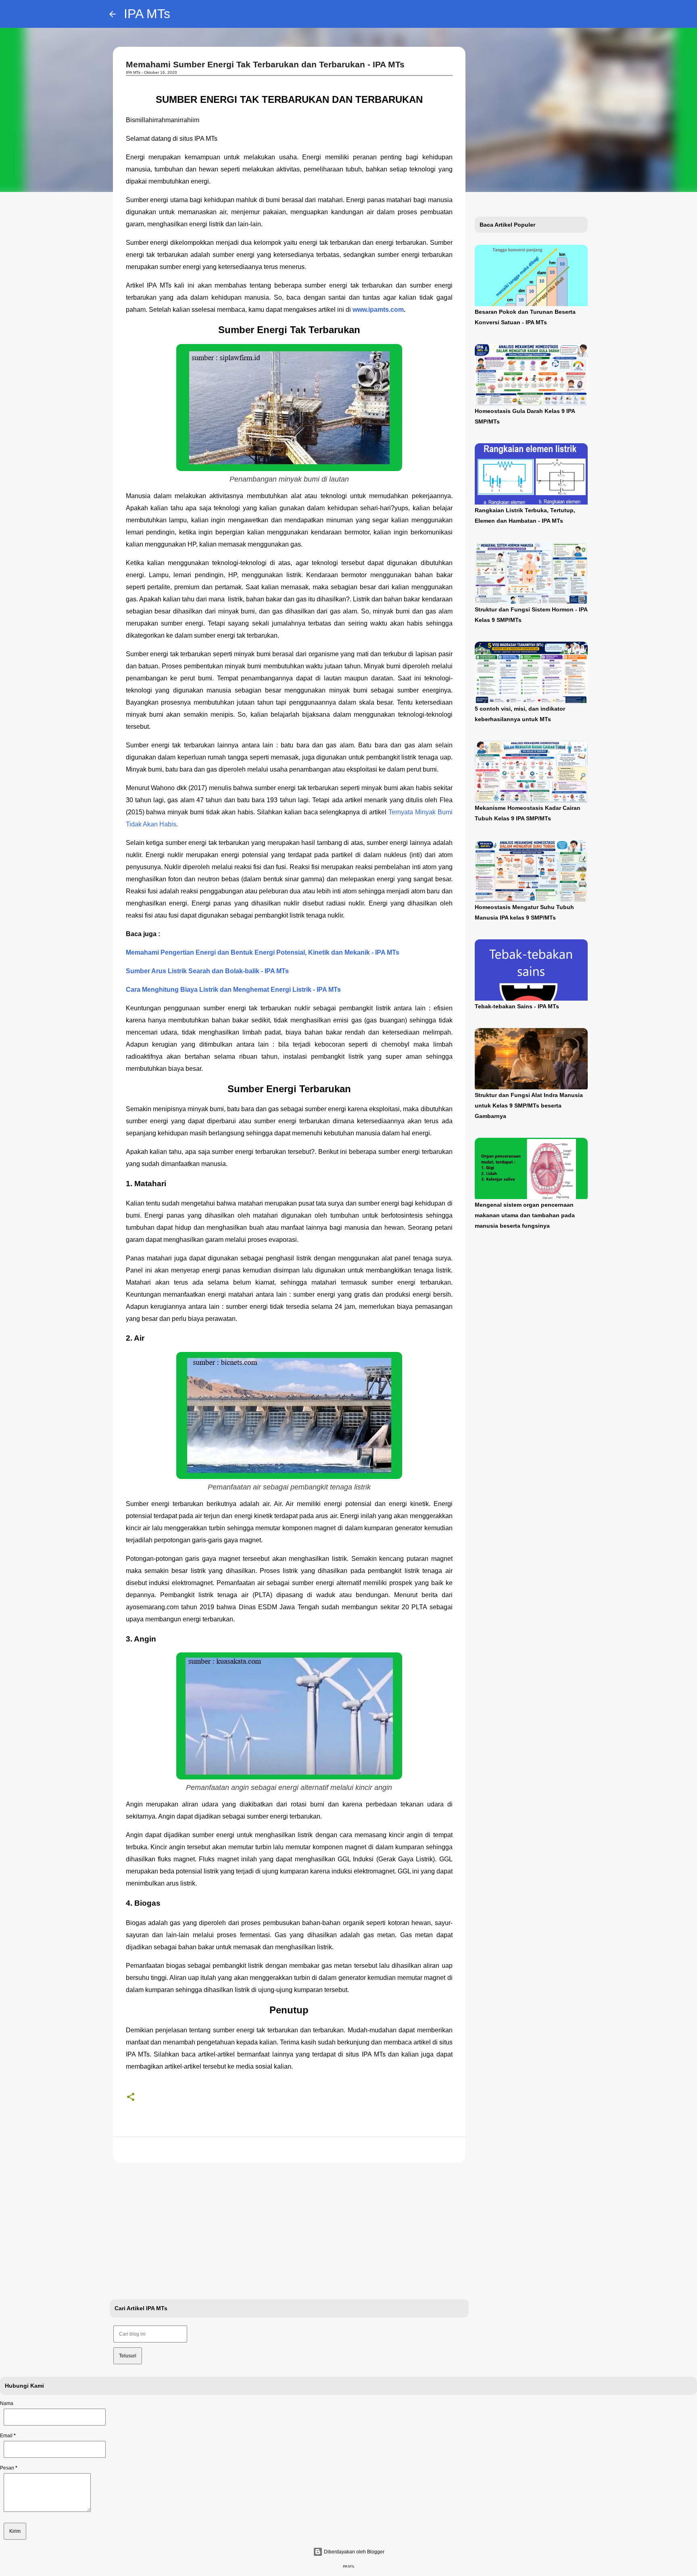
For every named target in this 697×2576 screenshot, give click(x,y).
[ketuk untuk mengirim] (15, 2531)
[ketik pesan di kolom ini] (47, 2513)
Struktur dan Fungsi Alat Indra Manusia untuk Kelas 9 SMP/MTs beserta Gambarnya (529, 1105)
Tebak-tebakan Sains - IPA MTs (517, 1006)
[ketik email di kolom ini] (55, 2449)
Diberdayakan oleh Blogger (354, 2552)
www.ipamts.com (378, 310)
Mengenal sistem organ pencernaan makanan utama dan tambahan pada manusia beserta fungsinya (525, 1215)
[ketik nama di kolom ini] (55, 2417)
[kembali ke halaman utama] (113, 14)
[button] (131, 2097)
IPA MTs (147, 14)
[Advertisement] (289, 2231)
